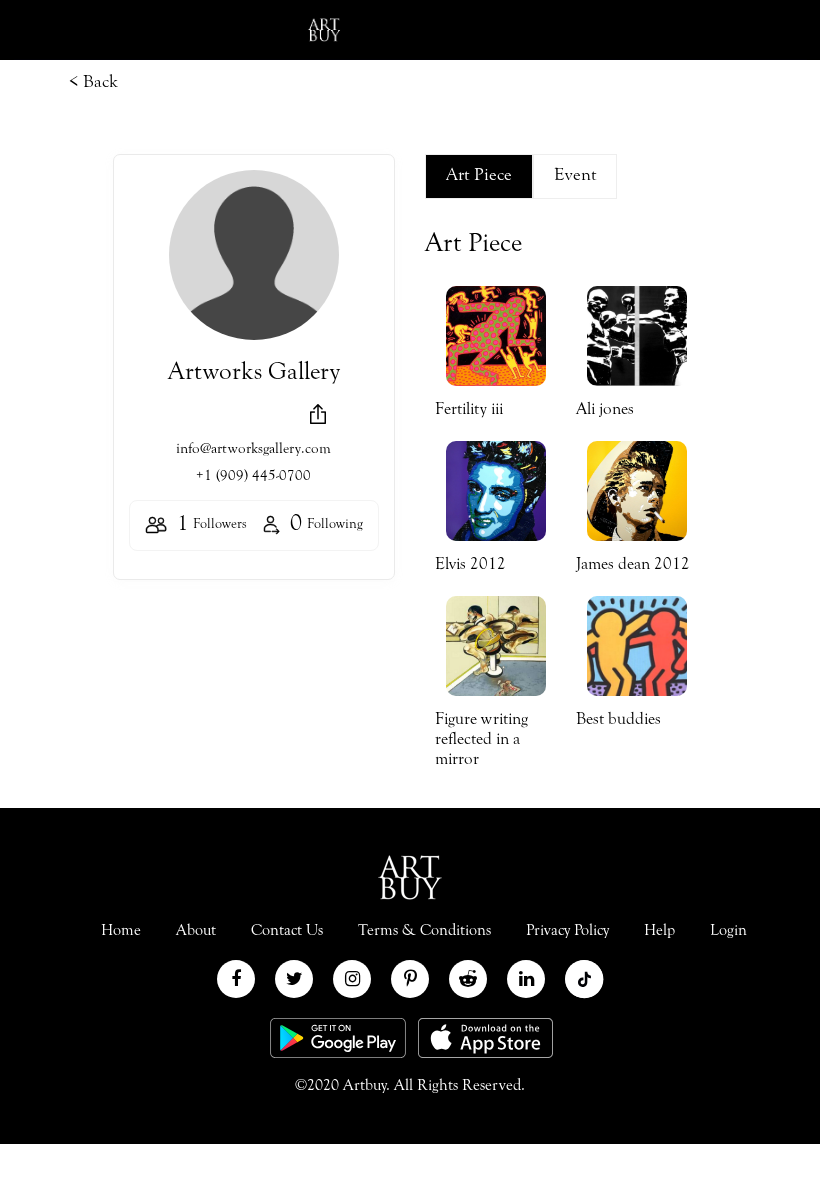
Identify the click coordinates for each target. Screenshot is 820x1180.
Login (664, 30)
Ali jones (605, 410)
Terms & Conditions (424, 931)
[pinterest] (410, 979)
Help (659, 931)
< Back (93, 83)
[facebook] (236, 979)
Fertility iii (469, 410)
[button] (318, 414)
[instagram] (352, 979)
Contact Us (287, 931)
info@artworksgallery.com (253, 449)
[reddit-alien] (468, 979)
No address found (251, 418)
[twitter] (294, 979)
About (196, 931)
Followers (212, 525)
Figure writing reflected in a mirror (481, 740)
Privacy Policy (567, 931)
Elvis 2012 (470, 565)
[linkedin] (526, 979)
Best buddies (618, 720)
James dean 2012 (633, 565)
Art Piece (479, 176)
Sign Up (762, 30)
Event (575, 176)
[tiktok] (584, 979)
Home (121, 931)
